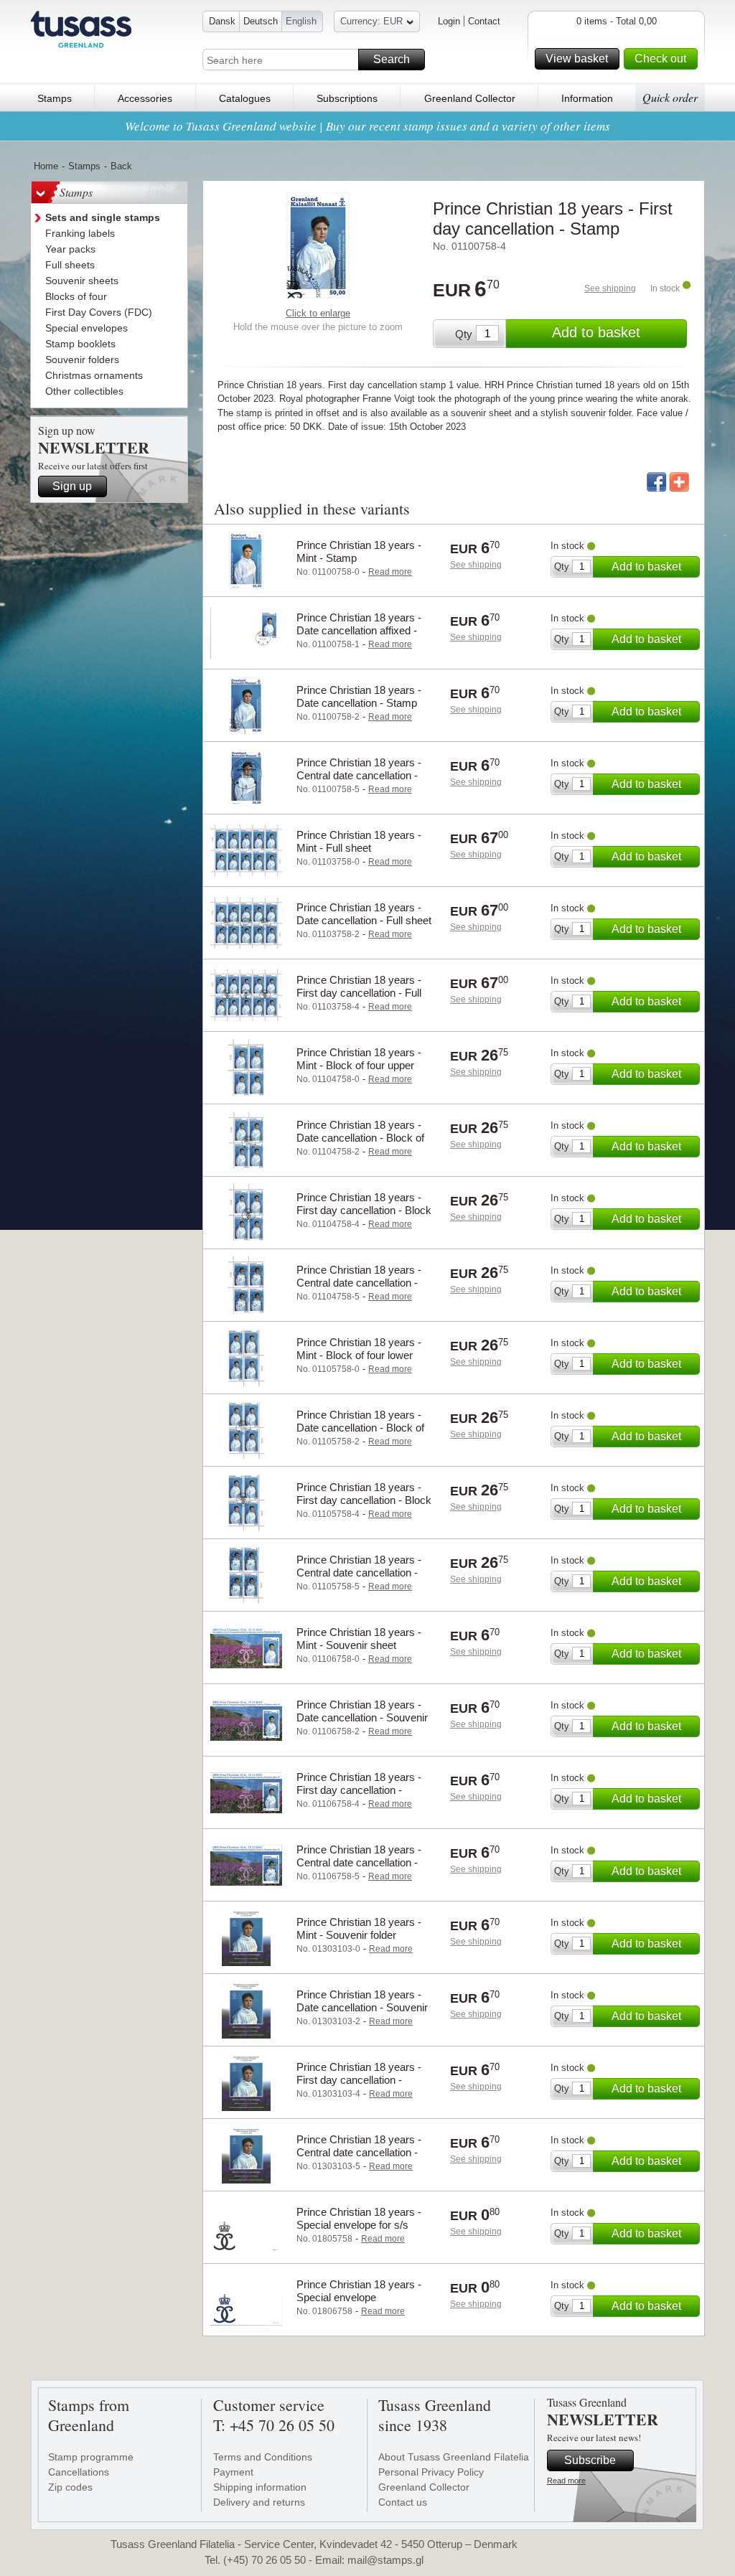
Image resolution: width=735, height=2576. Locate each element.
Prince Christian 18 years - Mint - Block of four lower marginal (359, 1355)
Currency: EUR (371, 21)
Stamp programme (91, 2457)
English (301, 21)
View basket (577, 58)
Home (46, 166)
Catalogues (245, 98)
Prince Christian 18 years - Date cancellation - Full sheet (364, 914)
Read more (566, 2481)
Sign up (72, 486)
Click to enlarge (318, 313)
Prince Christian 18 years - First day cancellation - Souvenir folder (359, 2080)
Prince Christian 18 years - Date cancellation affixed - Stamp (359, 630)
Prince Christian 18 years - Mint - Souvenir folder (359, 1928)
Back (121, 166)
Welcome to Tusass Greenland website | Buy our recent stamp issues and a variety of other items (367, 126)
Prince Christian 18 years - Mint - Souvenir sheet (359, 1639)
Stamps (55, 98)
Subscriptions (347, 98)
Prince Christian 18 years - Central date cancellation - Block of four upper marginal (362, 1283)
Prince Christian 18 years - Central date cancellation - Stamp (359, 775)
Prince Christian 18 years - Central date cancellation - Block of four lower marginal (361, 1573)
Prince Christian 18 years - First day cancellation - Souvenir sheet (359, 1790)
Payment (233, 2472)
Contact (484, 21)
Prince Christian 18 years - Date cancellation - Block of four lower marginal (360, 1428)
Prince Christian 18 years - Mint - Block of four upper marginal (359, 1065)
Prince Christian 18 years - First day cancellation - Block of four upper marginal (364, 1210)
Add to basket (596, 332)
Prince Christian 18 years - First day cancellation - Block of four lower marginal (364, 1500)
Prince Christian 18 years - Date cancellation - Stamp (359, 696)
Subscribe (590, 2460)
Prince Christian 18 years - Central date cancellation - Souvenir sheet (359, 1862)
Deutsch (261, 21)
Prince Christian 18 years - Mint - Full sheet (359, 841)
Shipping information (260, 2487)
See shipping (610, 288)
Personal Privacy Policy (431, 2472)
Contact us (403, 2502)
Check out (660, 58)
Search (392, 59)
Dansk (222, 21)
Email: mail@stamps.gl (369, 2560)
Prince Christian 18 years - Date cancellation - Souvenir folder (362, 2007)
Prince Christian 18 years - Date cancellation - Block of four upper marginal (360, 1138)
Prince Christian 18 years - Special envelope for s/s (359, 2218)
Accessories (145, 98)
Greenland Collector (470, 98)
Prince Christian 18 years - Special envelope (359, 2291)
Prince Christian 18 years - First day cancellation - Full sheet (359, 993)
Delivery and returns (259, 2502)
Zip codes (70, 2487)
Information (587, 98)
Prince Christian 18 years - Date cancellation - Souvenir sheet (362, 1717)
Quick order (670, 97)
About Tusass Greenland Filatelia (454, 2457)
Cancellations (79, 2472)
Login (449, 21)
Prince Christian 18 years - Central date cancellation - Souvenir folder (359, 2152)
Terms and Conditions (263, 2457)
